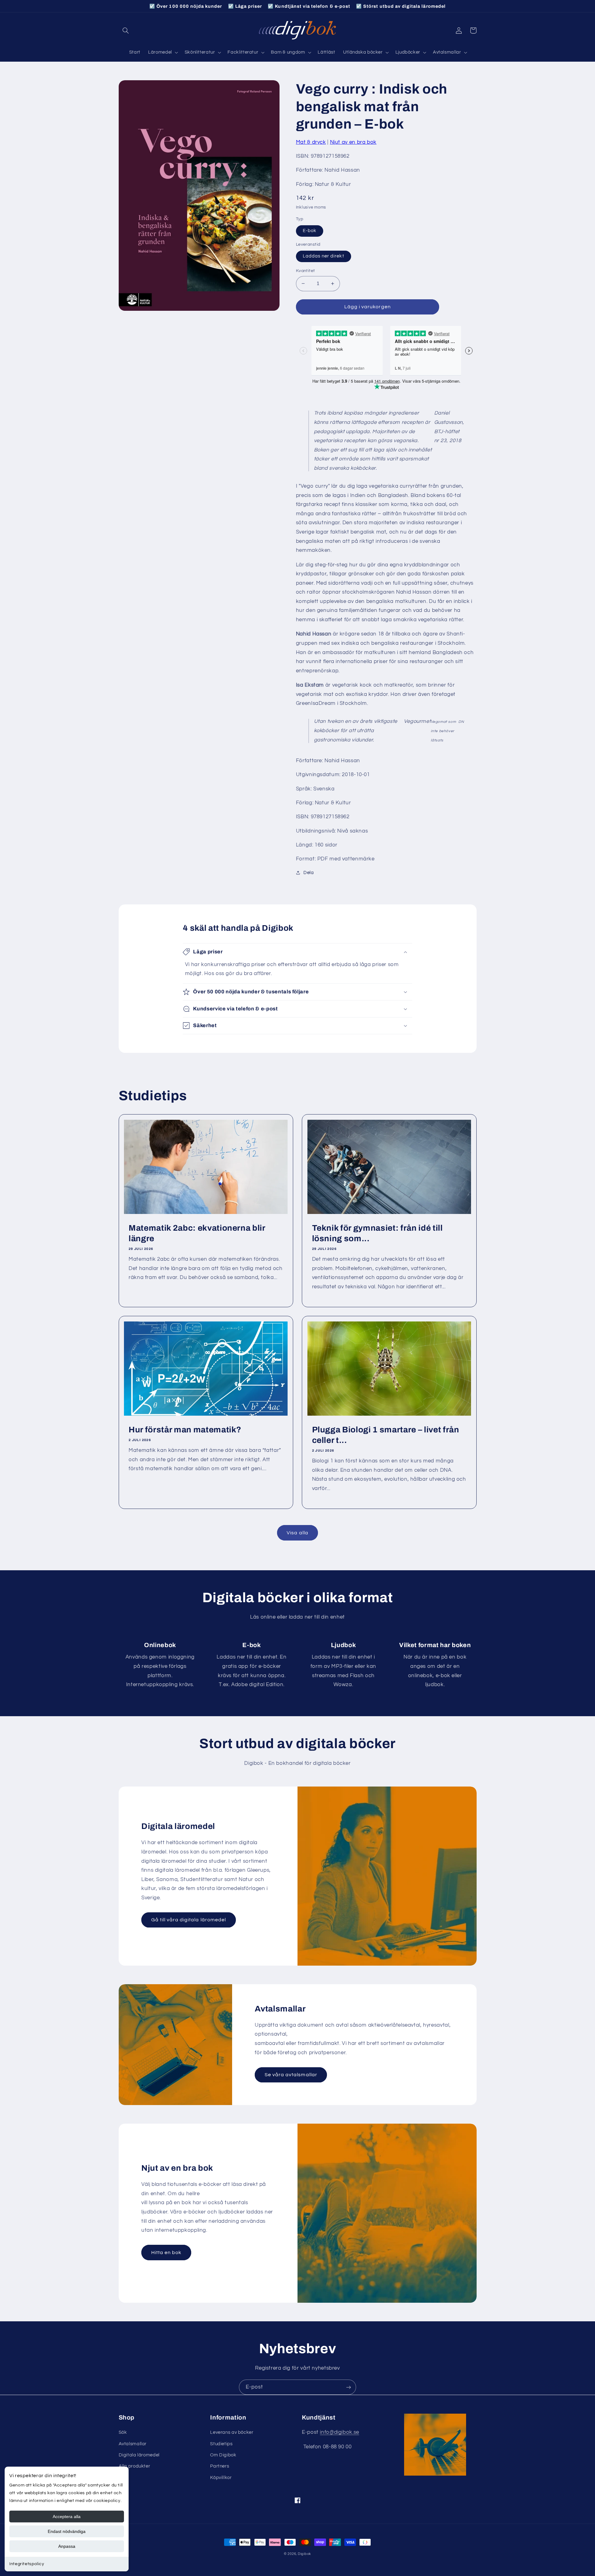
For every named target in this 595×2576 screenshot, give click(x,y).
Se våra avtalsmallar (291, 2075)
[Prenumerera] (349, 2387)
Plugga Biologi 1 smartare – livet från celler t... (386, 1435)
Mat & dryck (311, 142)
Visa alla (297, 1533)
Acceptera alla (67, 2517)
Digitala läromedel (139, 2455)
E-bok (310, 231)
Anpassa (67, 2546)
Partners (220, 2466)
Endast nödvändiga (67, 2531)
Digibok (304, 2554)
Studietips (221, 2444)
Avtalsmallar (133, 2444)
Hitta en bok (166, 2253)
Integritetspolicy (27, 2564)
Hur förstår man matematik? (185, 1430)
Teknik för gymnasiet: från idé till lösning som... (377, 1233)
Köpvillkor (221, 2478)
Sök (123, 2432)
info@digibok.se (339, 2432)
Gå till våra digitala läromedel (189, 1920)
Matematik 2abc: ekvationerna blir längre (197, 1233)
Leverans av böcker (232, 2432)
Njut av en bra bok (353, 142)
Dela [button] (309, 873)
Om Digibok (223, 2455)
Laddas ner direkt (324, 256)
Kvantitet (306, 271)
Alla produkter (134, 2466)
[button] (126, 30)
